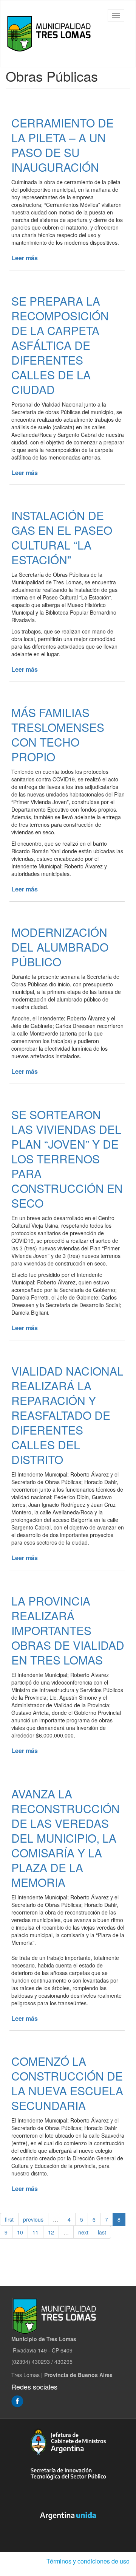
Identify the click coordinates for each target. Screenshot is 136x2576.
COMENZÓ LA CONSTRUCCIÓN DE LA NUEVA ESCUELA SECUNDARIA (67, 2083)
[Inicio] (51, 34)
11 (36, 2232)
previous (33, 2219)
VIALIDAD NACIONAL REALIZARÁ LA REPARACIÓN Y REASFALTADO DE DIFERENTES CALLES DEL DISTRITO (67, 1415)
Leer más (25, 258)
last (102, 2232)
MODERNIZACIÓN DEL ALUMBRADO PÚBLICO (60, 947)
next (83, 2232)
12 (51, 2232)
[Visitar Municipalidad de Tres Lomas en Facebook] (17, 2400)
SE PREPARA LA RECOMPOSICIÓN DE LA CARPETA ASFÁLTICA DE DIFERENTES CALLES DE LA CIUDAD (60, 345)
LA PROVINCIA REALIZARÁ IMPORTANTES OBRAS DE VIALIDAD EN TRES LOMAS (68, 1630)
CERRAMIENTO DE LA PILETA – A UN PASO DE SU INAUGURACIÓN (63, 145)
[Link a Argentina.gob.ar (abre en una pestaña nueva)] (68, 2516)
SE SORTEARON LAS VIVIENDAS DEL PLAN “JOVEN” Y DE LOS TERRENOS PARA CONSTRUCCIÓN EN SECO (67, 1159)
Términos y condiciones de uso (88, 2561)
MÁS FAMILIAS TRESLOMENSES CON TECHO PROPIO (58, 734)
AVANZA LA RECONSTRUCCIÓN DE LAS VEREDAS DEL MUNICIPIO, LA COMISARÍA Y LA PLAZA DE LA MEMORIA (66, 1838)
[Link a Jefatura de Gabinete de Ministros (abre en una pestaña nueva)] (68, 2442)
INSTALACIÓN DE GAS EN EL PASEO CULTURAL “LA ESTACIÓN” (62, 537)
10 (20, 2232)
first (9, 2219)
